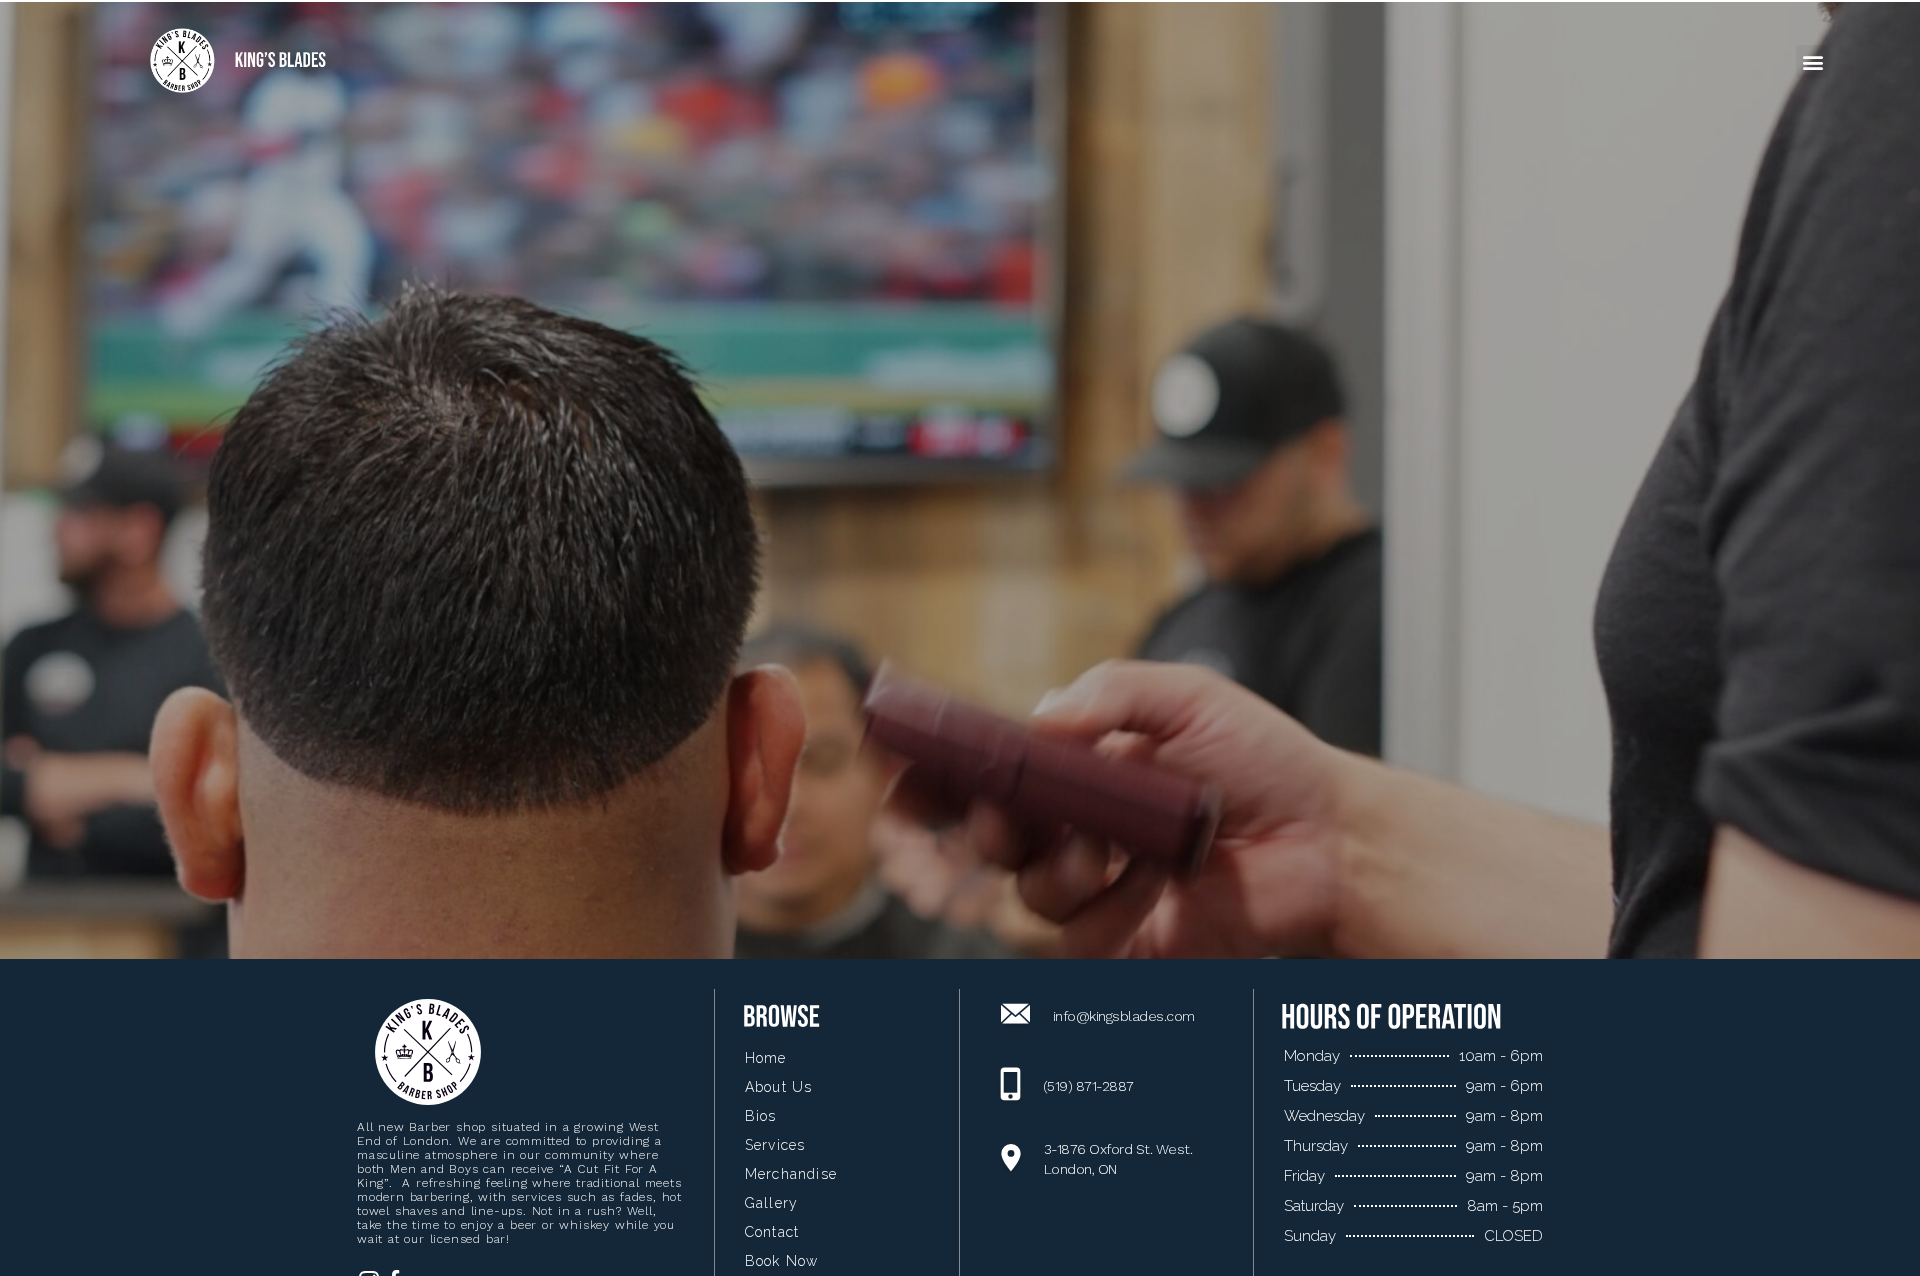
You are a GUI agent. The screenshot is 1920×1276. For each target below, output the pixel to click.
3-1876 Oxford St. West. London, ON (1118, 1159)
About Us (779, 1087)
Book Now (782, 1261)
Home (766, 1058)
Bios (761, 1116)
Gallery (771, 1203)
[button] (1812, 61)
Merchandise (791, 1174)
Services (775, 1145)
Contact (772, 1232)
